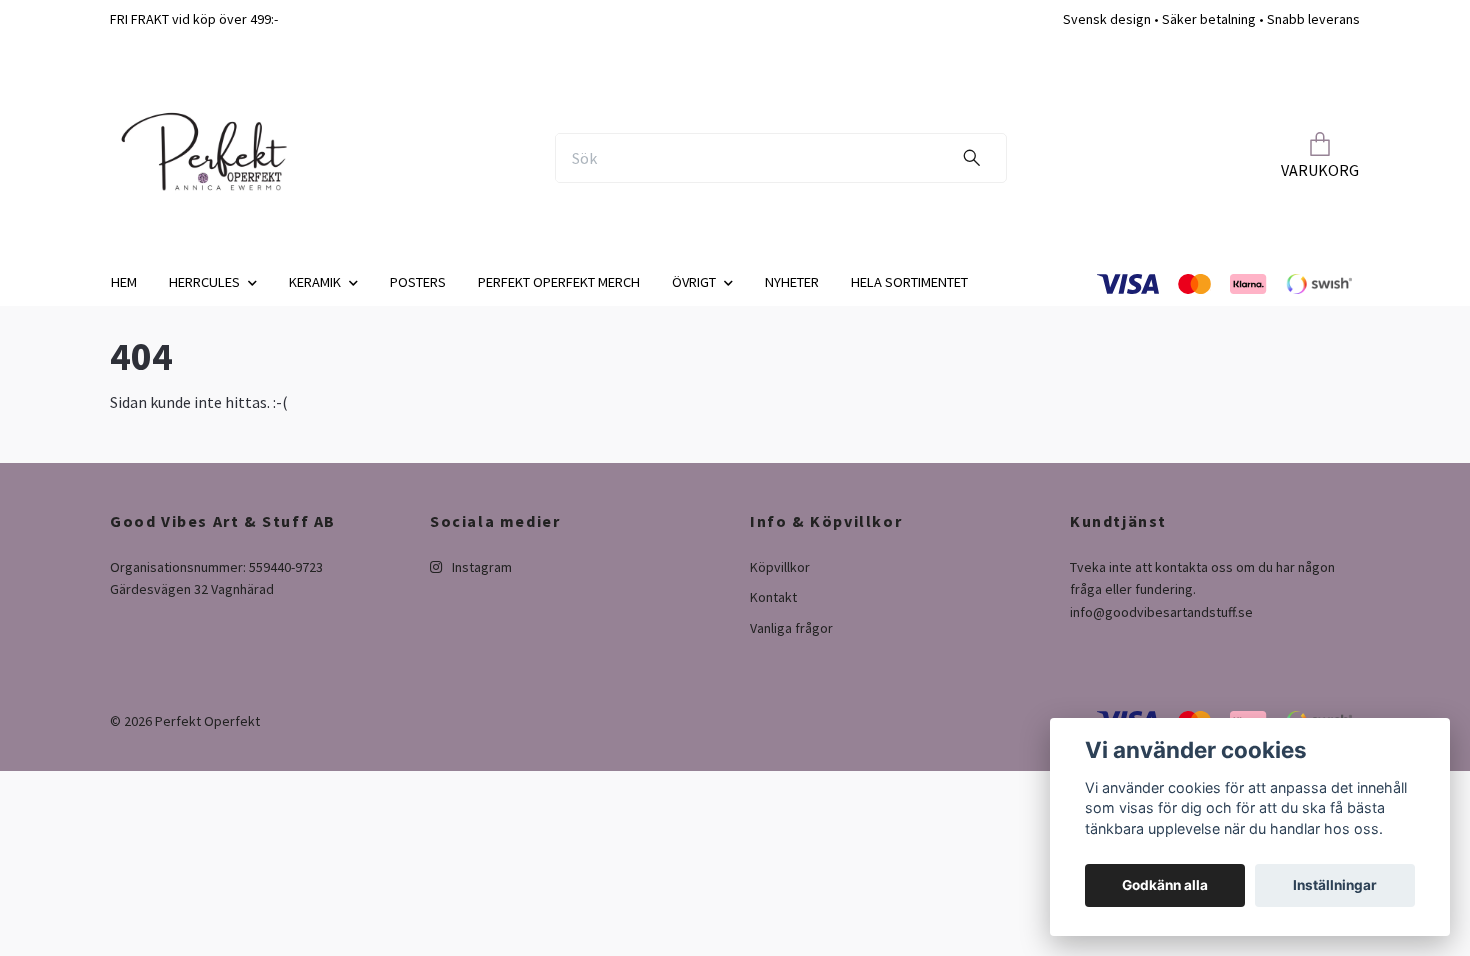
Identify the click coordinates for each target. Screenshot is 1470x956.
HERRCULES (204, 282)
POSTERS (418, 282)
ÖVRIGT (694, 282)
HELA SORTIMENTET (909, 282)
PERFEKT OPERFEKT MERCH (559, 282)
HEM (124, 282)
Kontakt (773, 597)
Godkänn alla (1165, 885)
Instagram (480, 567)
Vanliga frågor (791, 628)
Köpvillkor (780, 567)
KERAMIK (315, 282)
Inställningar (1335, 885)
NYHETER (792, 282)
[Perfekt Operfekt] (203, 158)
